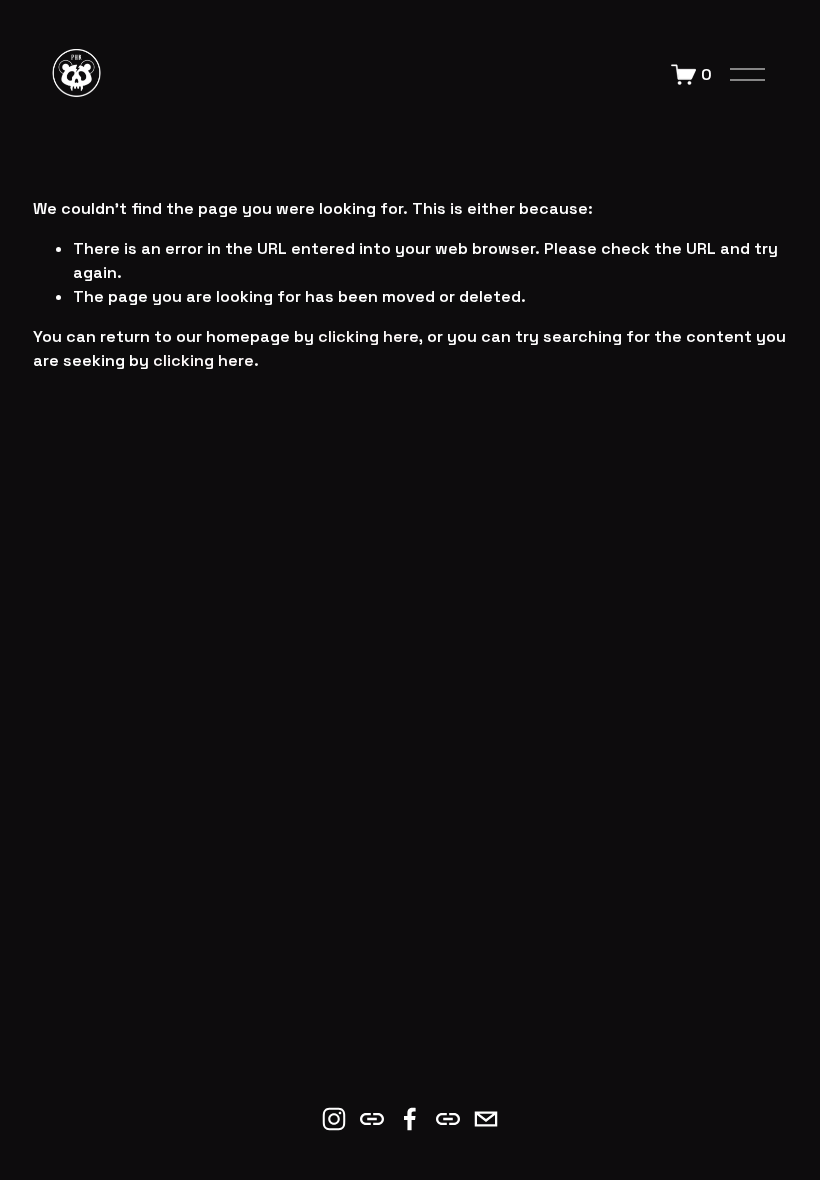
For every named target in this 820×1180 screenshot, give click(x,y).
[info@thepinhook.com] (486, 1119)
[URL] (372, 1119)
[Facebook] (410, 1119)
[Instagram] (334, 1119)
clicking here (368, 336)
